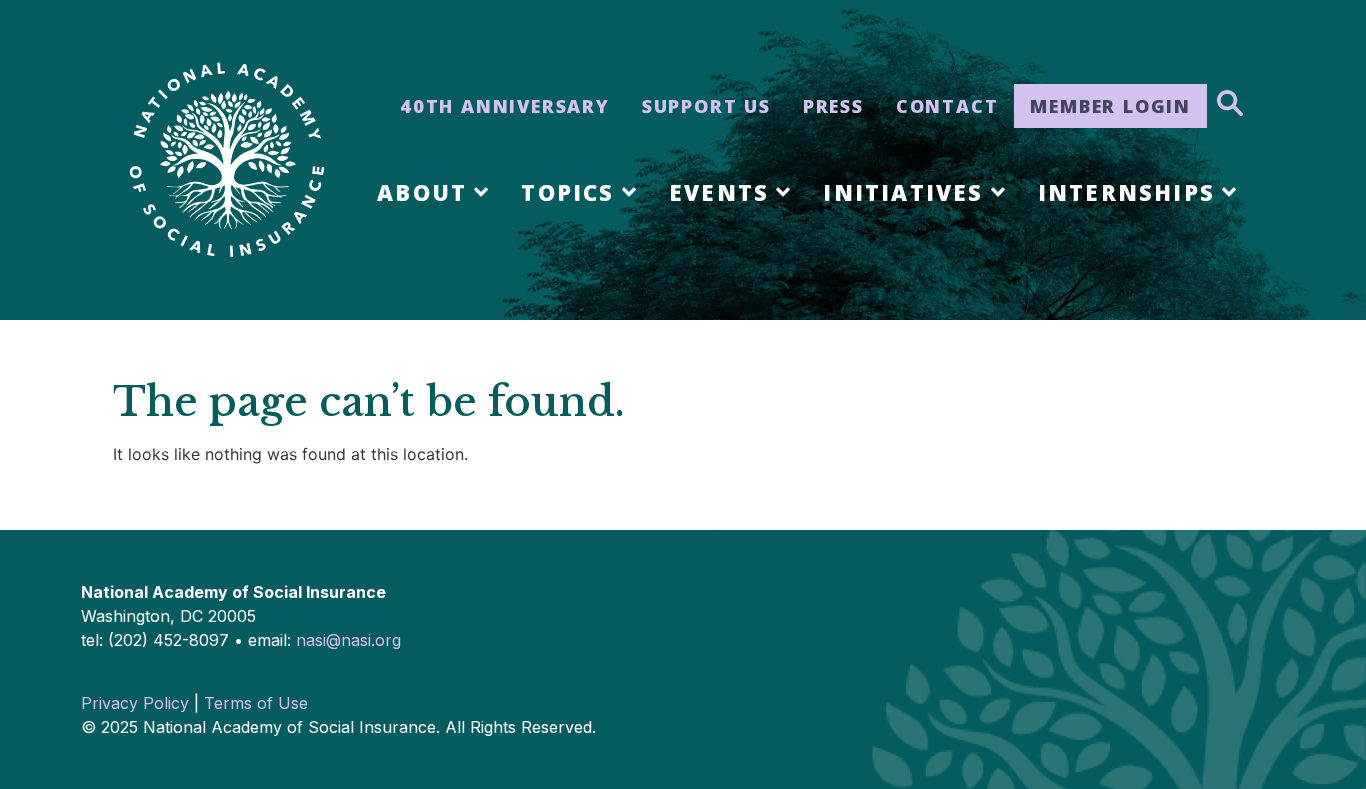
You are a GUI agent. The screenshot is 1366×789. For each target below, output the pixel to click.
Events (719, 192)
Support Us (706, 106)
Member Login (1110, 106)
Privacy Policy (135, 703)
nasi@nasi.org (348, 640)
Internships (1126, 192)
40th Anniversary (505, 106)
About (422, 192)
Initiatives (903, 192)
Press (833, 106)
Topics (567, 192)
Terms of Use (256, 703)
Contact (947, 106)
